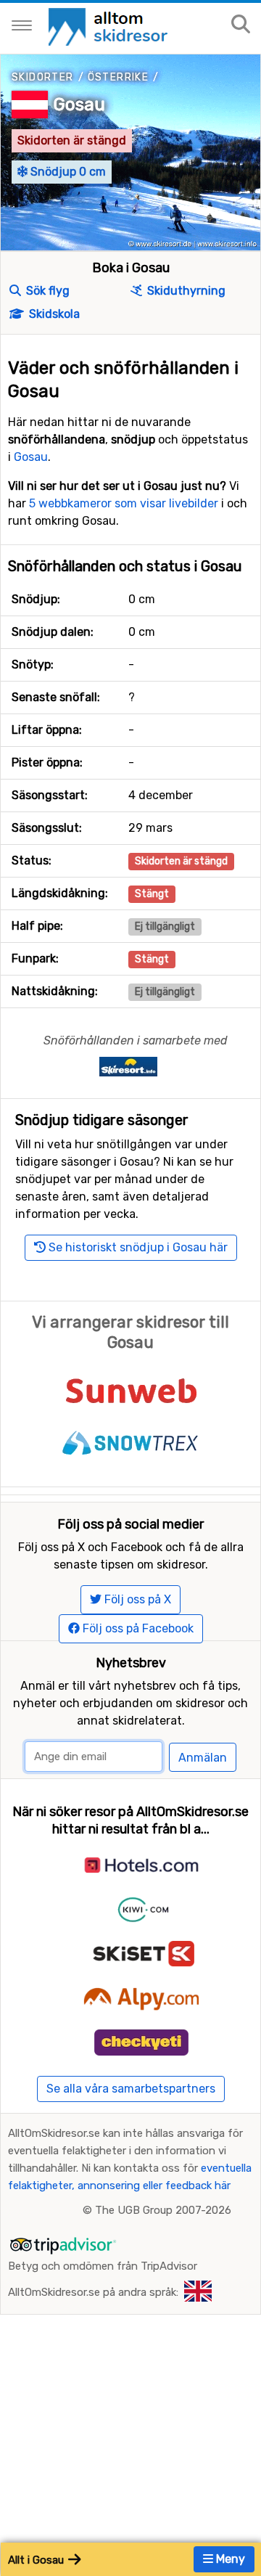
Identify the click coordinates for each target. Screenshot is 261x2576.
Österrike (119, 77)
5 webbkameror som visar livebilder (124, 503)
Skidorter (43, 77)
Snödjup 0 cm (67, 172)
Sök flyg (46, 291)
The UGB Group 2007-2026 (163, 2210)
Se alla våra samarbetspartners (131, 2089)
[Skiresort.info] (128, 1066)
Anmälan (203, 1758)
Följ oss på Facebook (137, 1628)
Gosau (79, 105)
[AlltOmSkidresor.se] (110, 26)
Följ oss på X (136, 1599)
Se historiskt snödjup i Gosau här (137, 1247)
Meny (229, 2559)
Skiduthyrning (185, 291)
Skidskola (53, 314)
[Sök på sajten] (241, 25)
